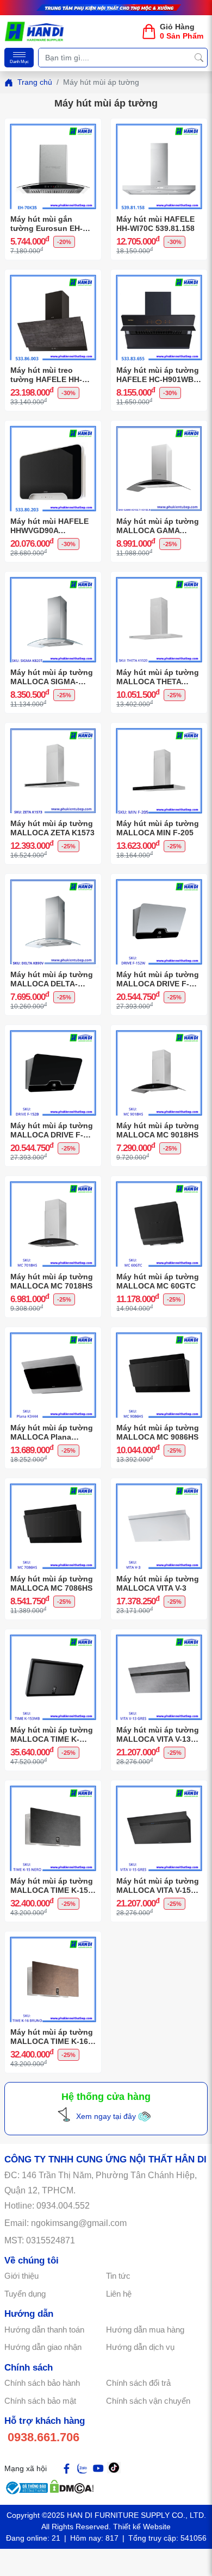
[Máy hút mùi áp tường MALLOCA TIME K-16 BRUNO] (53, 1940)
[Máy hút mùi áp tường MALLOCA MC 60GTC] (159, 1184)
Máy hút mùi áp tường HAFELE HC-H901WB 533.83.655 (158, 375)
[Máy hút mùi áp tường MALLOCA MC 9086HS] (159, 1335)
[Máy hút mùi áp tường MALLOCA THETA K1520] (159, 580)
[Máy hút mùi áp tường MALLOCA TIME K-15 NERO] (53, 1789)
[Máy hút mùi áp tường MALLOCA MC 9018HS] (159, 1033)
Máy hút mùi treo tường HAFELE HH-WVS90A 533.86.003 (46, 375)
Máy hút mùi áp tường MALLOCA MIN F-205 (158, 828)
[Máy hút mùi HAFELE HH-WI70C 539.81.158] (159, 127)
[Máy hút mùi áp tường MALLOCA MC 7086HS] (53, 1486)
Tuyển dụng (25, 2294)
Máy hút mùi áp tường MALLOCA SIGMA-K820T (52, 677)
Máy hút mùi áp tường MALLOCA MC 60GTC (158, 1281)
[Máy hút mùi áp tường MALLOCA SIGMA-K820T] (53, 580)
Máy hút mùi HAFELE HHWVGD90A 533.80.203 (49, 526)
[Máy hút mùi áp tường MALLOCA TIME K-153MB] (53, 1637)
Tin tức (118, 2276)
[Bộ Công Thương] (27, 2485)
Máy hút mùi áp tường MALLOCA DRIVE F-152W (158, 979)
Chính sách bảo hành (42, 2383)
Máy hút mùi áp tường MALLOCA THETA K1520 (158, 677)
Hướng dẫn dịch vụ (140, 2347)
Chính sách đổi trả (138, 2383)
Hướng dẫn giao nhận (43, 2347)
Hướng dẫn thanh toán (44, 2330)
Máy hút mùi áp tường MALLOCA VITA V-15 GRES (158, 1886)
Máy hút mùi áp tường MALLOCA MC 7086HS (52, 1583)
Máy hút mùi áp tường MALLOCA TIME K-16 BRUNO (52, 2037)
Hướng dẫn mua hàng (145, 2330)
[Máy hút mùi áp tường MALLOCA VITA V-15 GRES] (159, 1789)
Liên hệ (119, 2294)
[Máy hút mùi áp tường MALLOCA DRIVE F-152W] (159, 882)
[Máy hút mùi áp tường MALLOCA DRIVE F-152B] (53, 1033)
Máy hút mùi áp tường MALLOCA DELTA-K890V (52, 979)
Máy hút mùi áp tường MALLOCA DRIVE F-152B (52, 1130)
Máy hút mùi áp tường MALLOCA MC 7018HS (52, 1281)
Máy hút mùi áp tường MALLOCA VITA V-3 (158, 1583)
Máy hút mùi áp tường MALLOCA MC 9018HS (158, 1130)
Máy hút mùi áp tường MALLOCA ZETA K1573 (52, 828)
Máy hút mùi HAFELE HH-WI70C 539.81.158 (155, 224)
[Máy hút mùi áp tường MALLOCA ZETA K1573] (53, 731)
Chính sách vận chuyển (148, 2401)
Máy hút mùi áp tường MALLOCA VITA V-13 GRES (158, 1735)
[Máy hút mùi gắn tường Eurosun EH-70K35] (53, 127)
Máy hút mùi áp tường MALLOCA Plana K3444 (52, 1433)
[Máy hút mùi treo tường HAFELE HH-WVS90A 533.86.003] (53, 278)
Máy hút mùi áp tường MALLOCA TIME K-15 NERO (52, 1886)
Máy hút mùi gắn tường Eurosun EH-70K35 (46, 224)
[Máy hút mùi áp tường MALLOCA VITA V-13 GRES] (159, 1637)
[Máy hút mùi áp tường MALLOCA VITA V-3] (159, 1486)
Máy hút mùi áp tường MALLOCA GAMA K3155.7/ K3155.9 (158, 526)
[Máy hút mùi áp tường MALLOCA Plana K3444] (53, 1335)
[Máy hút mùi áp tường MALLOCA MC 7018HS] (53, 1184)
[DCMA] (72, 2485)
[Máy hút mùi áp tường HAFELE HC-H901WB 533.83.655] (159, 278)
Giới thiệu (21, 2276)
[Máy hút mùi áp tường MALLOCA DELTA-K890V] (53, 882)
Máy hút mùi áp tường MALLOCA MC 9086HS (158, 1432)
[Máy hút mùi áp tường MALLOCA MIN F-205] (159, 731)
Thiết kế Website (142, 2527)
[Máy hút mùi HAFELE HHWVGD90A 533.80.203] (53, 429)
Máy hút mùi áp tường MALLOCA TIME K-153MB (52, 1735)
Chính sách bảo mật (40, 2401)
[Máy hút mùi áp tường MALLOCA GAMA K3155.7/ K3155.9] (159, 429)
